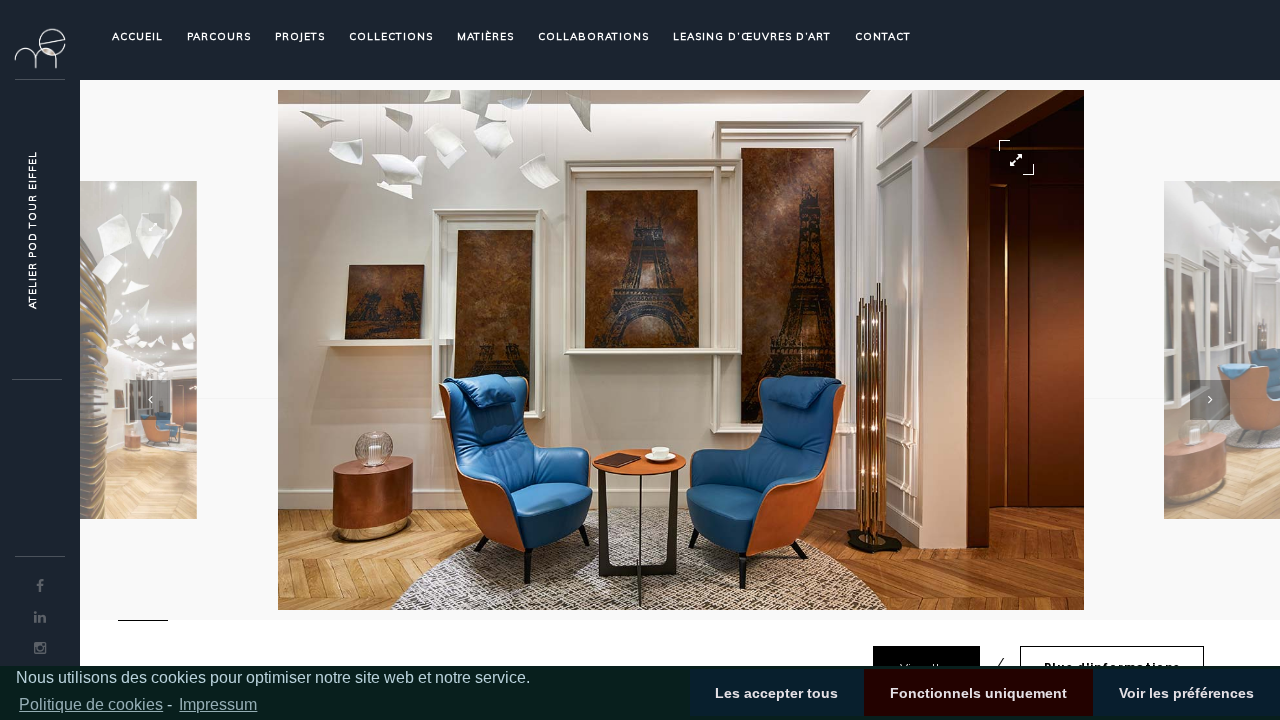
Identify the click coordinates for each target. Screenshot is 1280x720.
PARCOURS (219, 36)
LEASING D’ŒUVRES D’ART (752, 36)
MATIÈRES (485, 36)
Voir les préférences (1186, 693)
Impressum (218, 704)
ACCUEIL (137, 36)
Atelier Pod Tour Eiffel (32, 230)
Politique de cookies (91, 704)
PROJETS (300, 36)
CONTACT (883, 36)
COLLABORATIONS (593, 36)
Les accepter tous (776, 693)
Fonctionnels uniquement (978, 693)
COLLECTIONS (391, 36)
